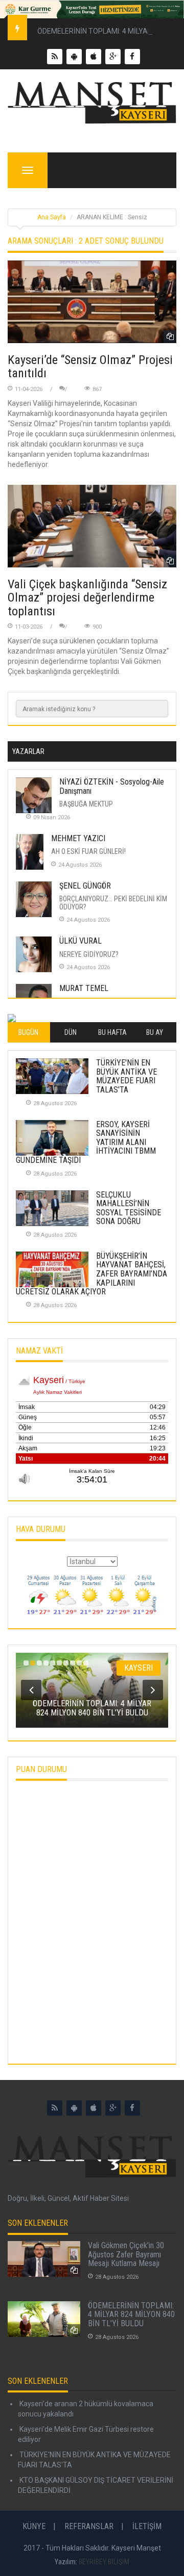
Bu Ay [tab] (155, 1032)
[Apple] (94, 2108)
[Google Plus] (113, 2108)
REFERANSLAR (89, 2526)
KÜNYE (34, 2526)
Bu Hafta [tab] (112, 1032)
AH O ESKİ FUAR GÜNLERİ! (88, 851)
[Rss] (55, 2108)
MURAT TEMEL (84, 988)
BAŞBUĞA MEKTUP (86, 804)
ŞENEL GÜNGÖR (85, 886)
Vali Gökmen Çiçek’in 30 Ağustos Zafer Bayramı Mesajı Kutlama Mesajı (126, 2254)
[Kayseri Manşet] (92, 103)
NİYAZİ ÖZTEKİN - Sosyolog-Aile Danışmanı (112, 786)
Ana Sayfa (52, 217)
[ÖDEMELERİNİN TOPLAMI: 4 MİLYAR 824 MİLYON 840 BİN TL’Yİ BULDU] (44, 2319)
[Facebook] (132, 2108)
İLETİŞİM (147, 2526)
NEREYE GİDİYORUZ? (89, 954)
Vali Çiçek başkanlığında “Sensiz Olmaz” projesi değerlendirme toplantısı (87, 598)
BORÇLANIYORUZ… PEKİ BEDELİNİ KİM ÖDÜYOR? (113, 903)
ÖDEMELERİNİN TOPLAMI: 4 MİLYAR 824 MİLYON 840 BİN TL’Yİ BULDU (131, 2314)
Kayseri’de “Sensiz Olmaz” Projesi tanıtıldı (90, 367)
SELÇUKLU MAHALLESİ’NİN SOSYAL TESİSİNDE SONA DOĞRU (129, 1208)
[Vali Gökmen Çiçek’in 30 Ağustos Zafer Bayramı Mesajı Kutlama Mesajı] (44, 2259)
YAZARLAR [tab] (28, 751)
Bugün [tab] (28, 1032)
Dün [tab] (71, 1032)
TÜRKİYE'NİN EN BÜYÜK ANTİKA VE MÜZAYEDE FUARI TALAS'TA (126, 1076)
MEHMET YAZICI (78, 838)
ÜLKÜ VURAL (80, 941)
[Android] (74, 2108)
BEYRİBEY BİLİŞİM (104, 2562)
